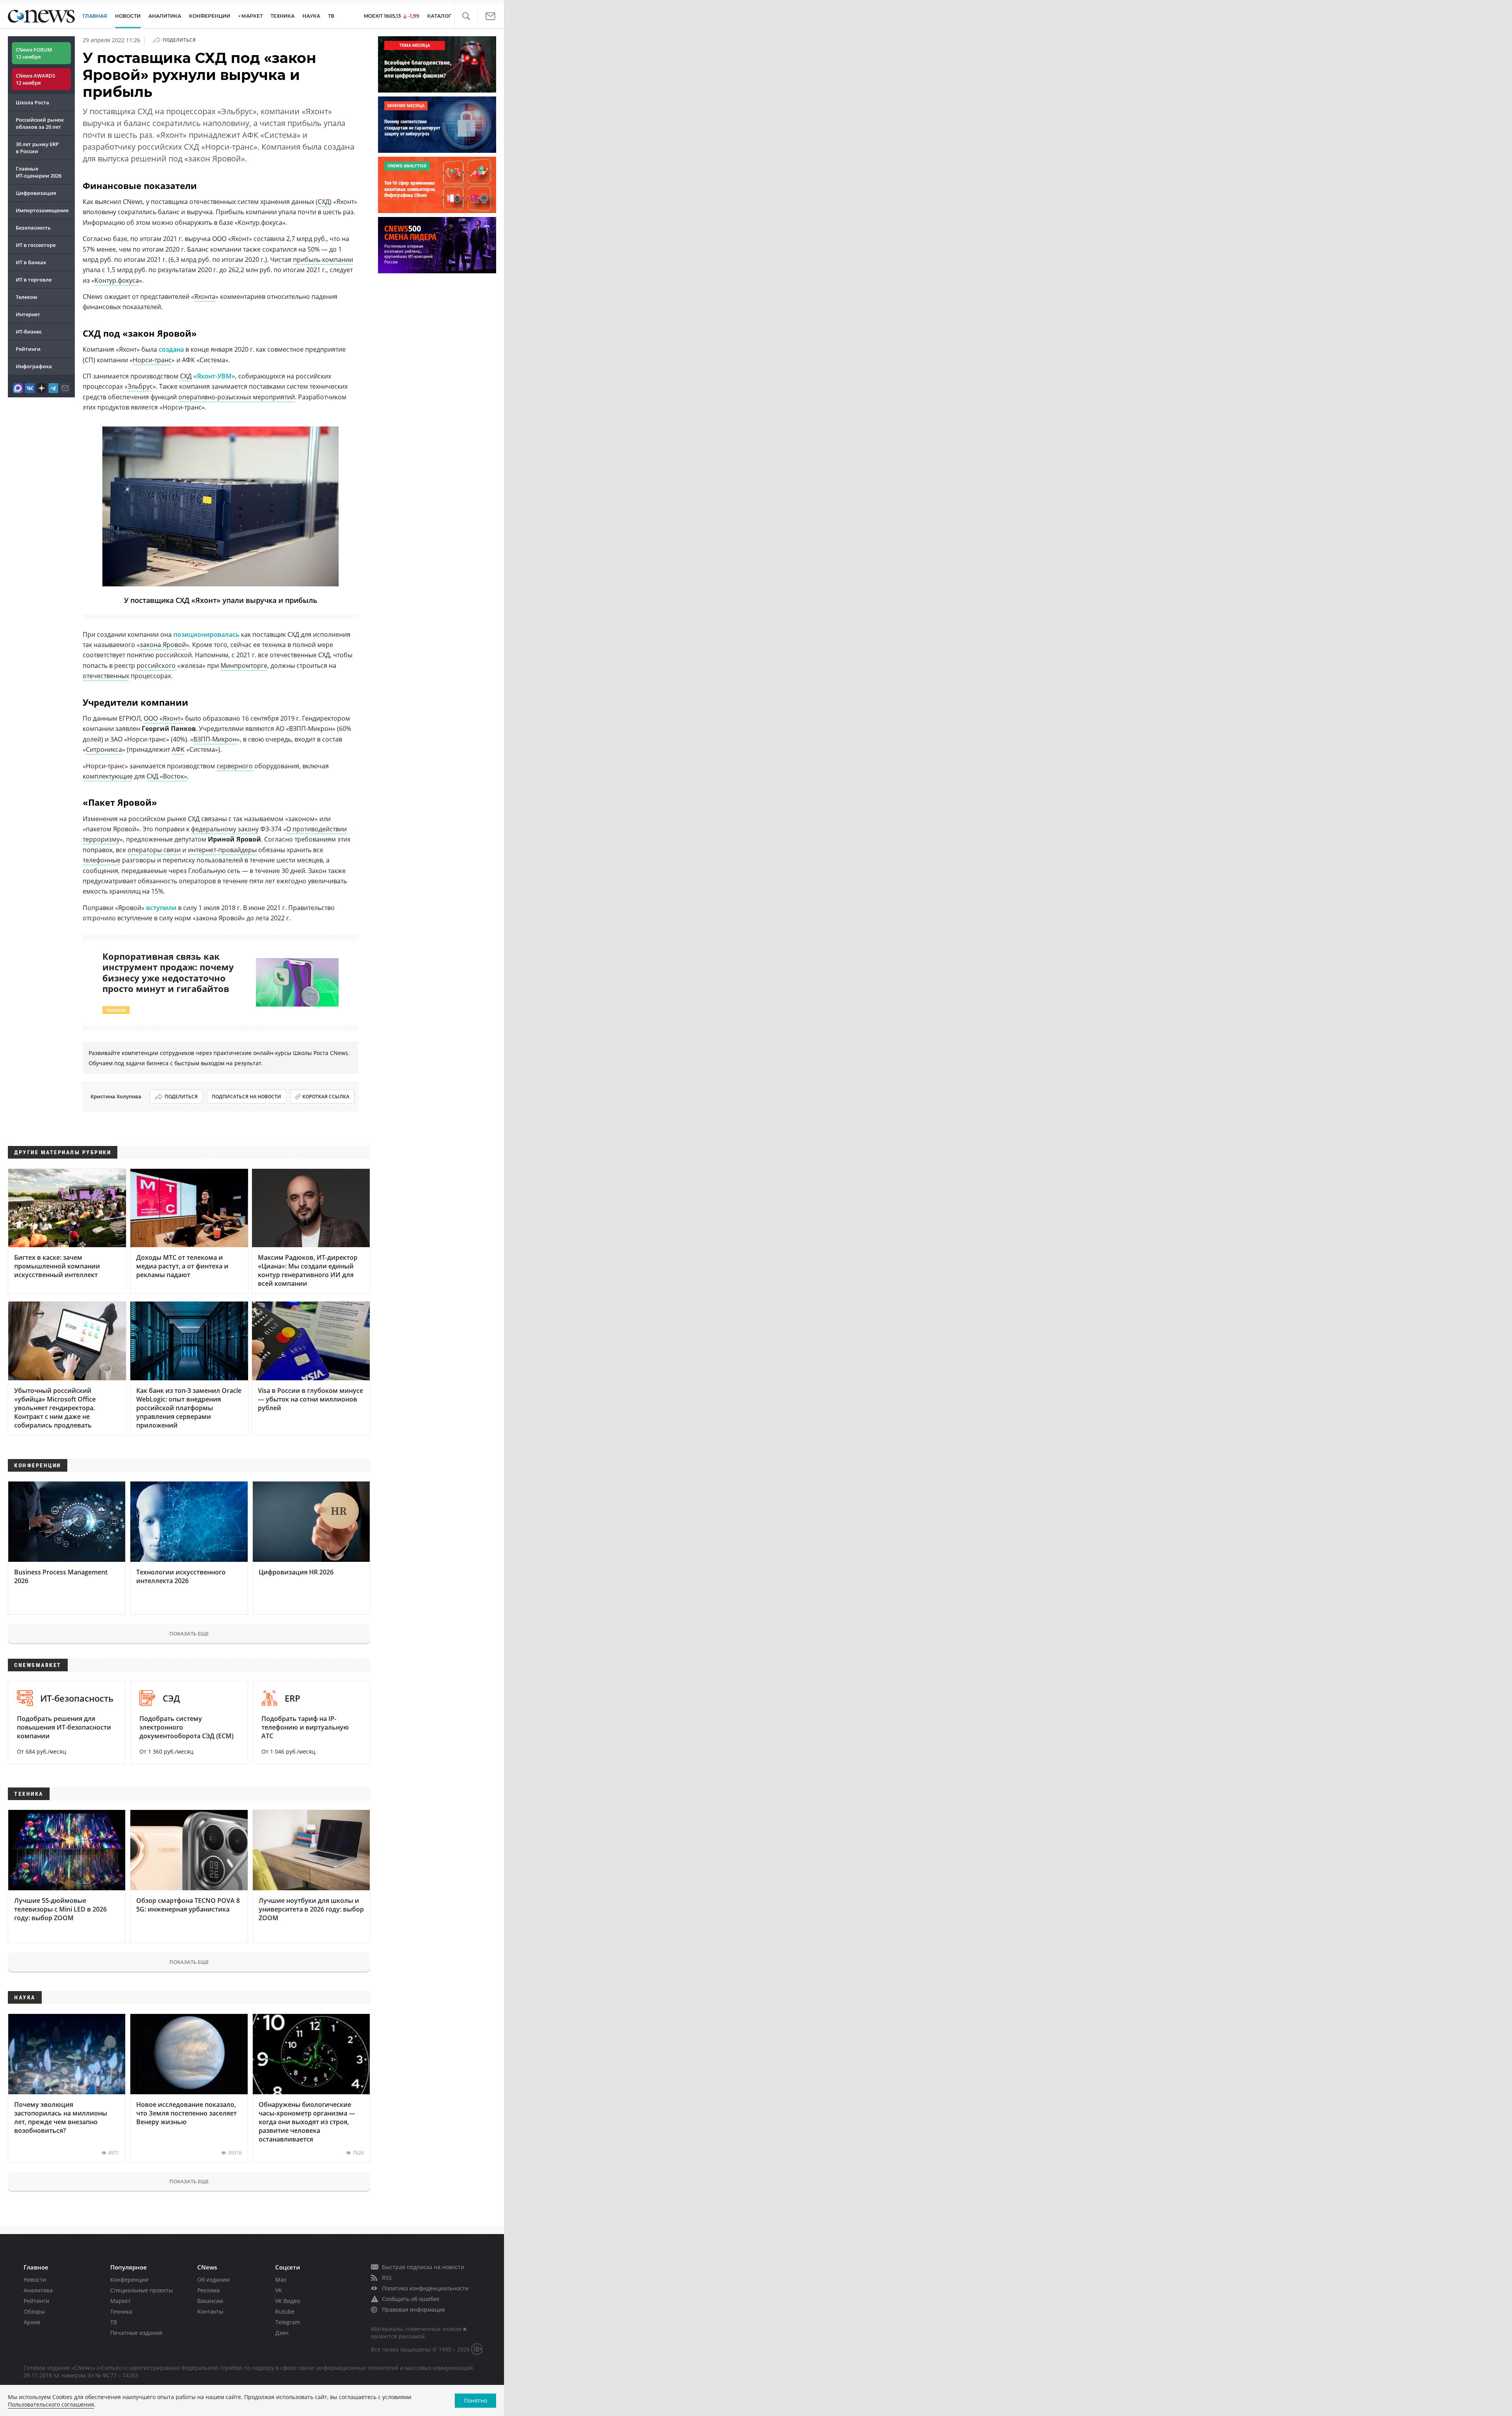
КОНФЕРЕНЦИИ (210, 16)
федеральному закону (225, 829)
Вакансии (210, 2301)
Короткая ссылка (326, 1097)
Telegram (288, 2322)
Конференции (129, 2280)
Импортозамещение (42, 210)
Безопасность (33, 228)
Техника (121, 2311)
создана (171, 349)
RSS (387, 2278)
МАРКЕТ (252, 16)
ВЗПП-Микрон (215, 739)
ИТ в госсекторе (36, 245)
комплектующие (108, 776)
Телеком (26, 297)
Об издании (213, 2280)
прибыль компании (323, 260)
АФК (178, 749)
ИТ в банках (31, 262)
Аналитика (165, 16)
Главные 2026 (39, 172)
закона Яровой (163, 645)
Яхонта (205, 297)
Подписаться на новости (246, 1097)
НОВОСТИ (128, 16)
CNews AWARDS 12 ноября (35, 79)
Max (281, 2280)
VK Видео (288, 2301)
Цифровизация (36, 193)
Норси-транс (152, 360)
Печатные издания (136, 2333)
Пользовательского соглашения (51, 2404)
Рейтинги (28, 349)
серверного (235, 766)
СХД (324, 202)
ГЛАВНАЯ (95, 16)
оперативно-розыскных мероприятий (237, 397)
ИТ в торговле (34, 280)
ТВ (331, 16)
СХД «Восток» (167, 776)
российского (156, 666)
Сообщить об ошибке (411, 2299)
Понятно (475, 2400)
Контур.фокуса (117, 280)
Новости (35, 2280)
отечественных (106, 676)
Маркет (120, 2301)
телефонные (102, 860)
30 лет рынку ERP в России (37, 148)
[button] (466, 16)
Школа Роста (32, 102)
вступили (161, 908)
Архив (32, 2322)
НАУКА (311, 16)
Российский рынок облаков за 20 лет (40, 123)
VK (279, 2290)
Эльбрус (140, 386)
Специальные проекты (142, 2290)
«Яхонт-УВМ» (214, 376)
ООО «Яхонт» (164, 718)
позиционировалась (206, 634)
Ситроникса (104, 749)
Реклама (208, 2290)
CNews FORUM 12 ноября (34, 53)
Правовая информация (413, 2309)
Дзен (282, 2333)
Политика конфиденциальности (425, 2288)
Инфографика (34, 366)
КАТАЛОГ (439, 16)
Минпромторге (244, 666)
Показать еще (189, 1634)
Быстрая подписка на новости (423, 2267)
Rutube (285, 2311)
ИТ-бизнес (29, 332)
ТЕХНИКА (283, 16)
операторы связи (154, 850)
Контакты (210, 2311)
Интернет (28, 314)
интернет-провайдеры (222, 850)
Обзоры (34, 2311)
